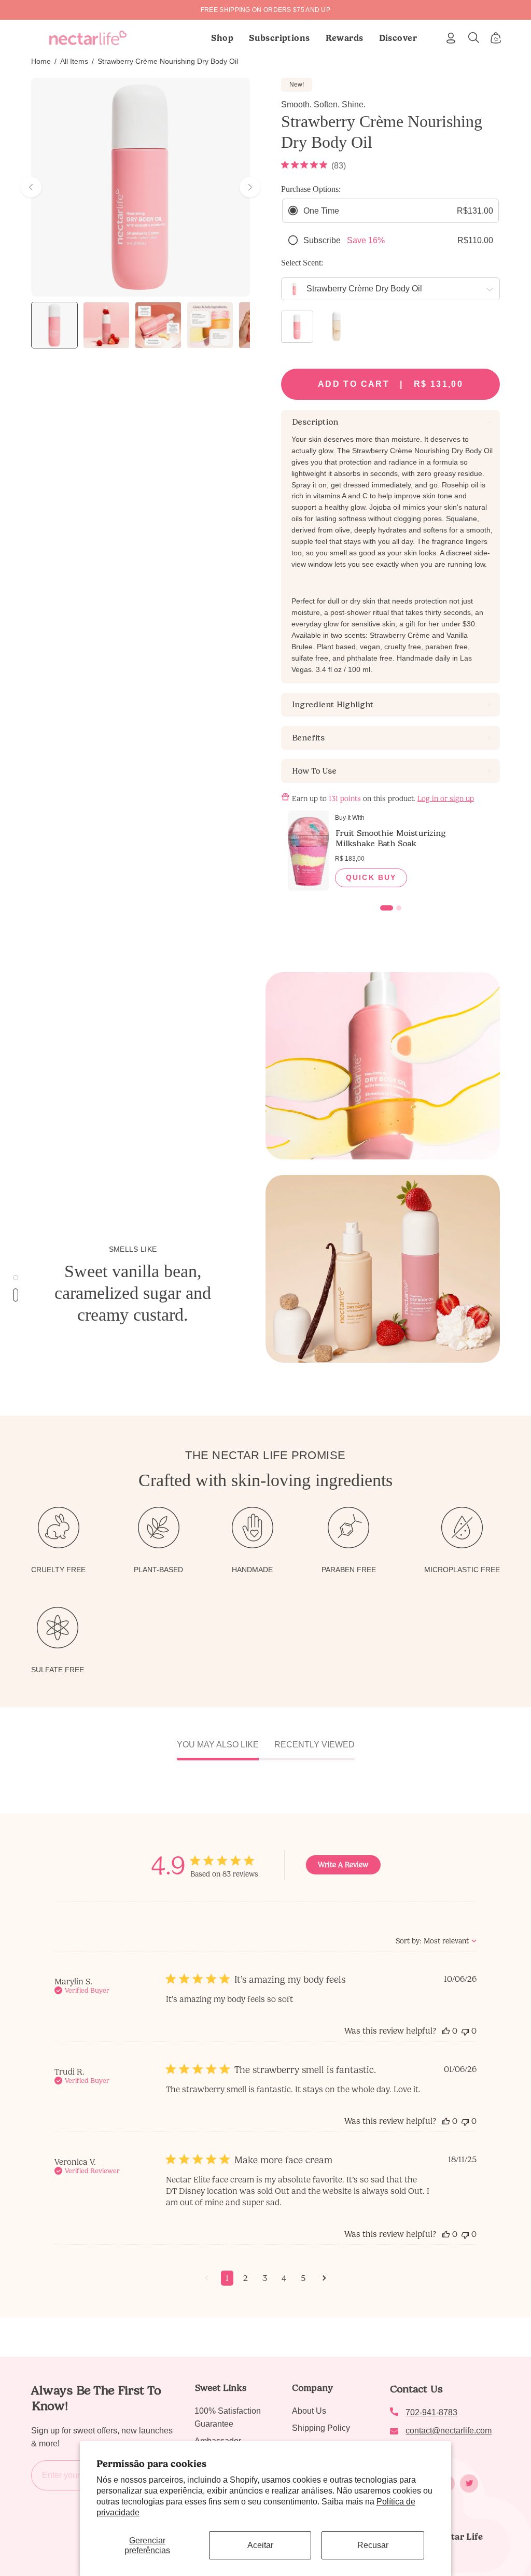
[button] (280, 38)
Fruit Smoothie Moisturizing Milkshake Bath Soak (390, 838)
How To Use (314, 771)
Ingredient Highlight (332, 704)
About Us (309, 2411)
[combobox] (436, 1941)
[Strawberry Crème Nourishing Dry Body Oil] (54, 325)
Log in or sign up (446, 798)
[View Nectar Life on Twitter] (469, 2483)
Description (315, 422)
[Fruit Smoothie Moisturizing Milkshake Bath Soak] (308, 851)
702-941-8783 (431, 2412)
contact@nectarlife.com (449, 2431)
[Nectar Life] (88, 38)
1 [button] (227, 2278)
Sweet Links (220, 2388)
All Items (74, 61)
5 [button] (303, 2278)
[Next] (250, 187)
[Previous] (31, 187)
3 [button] (265, 2278)
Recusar (373, 2545)
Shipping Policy (321, 2428)
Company (312, 2388)
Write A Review (343, 1865)
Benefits (308, 738)
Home (41, 61)
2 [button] (246, 2278)
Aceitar (260, 2545)
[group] (265, 10)
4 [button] (284, 2278)
